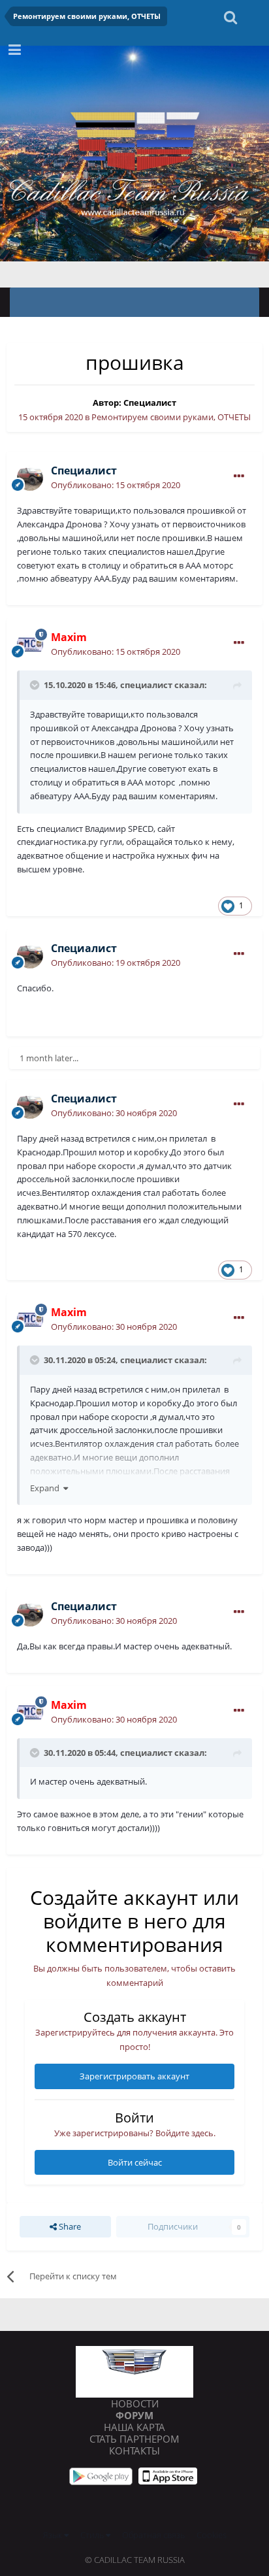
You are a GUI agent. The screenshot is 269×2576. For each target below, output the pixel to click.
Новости (135, 2403)
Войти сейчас (135, 2162)
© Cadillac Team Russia (135, 2560)
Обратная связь (153, 2535)
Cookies (212, 2535)
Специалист (150, 403)
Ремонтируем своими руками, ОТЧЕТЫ (171, 417)
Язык (54, 2535)
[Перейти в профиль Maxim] (30, 644)
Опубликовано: (116, 485)
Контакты (134, 2451)
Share (69, 2226)
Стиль (93, 2535)
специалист (146, 685)
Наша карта (134, 2427)
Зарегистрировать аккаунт (134, 2076)
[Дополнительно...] (239, 476)
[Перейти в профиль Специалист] (30, 478)
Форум (134, 2415)
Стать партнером (134, 2439)
